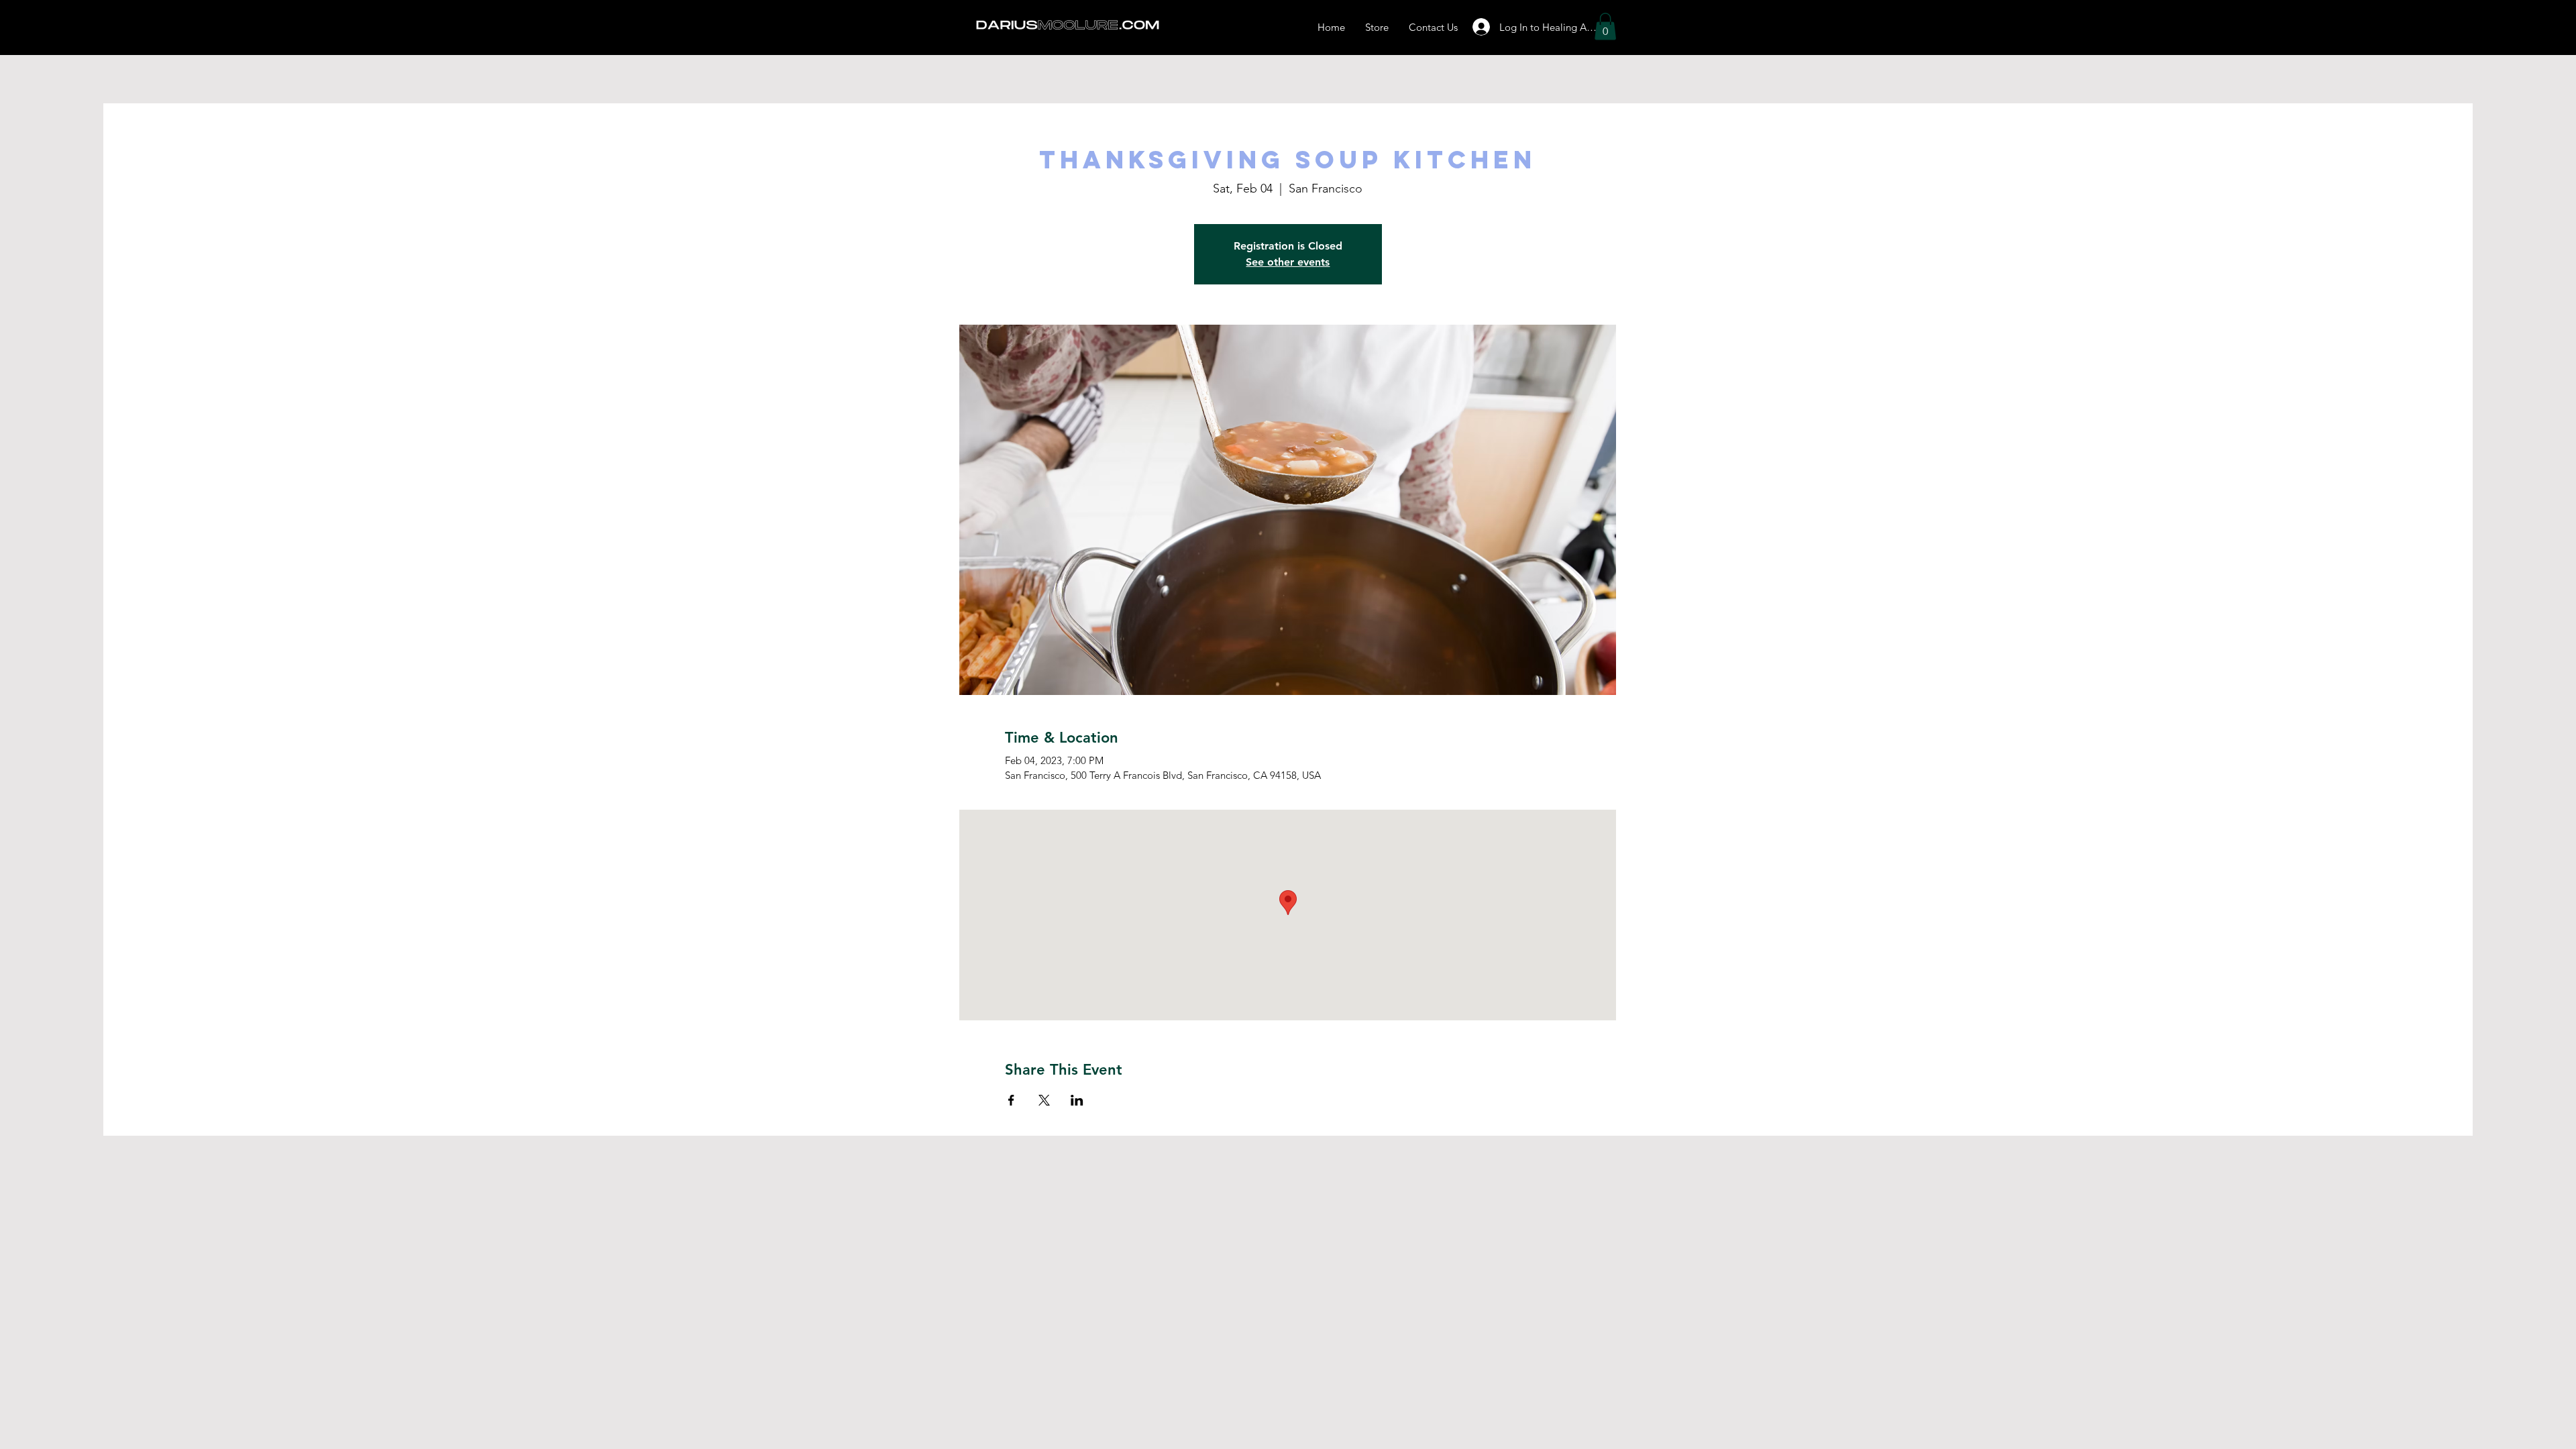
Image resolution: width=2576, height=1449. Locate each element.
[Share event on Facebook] (1011, 1100)
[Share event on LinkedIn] (1077, 1100)
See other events (1288, 262)
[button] (1605, 26)
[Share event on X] (1044, 1100)
